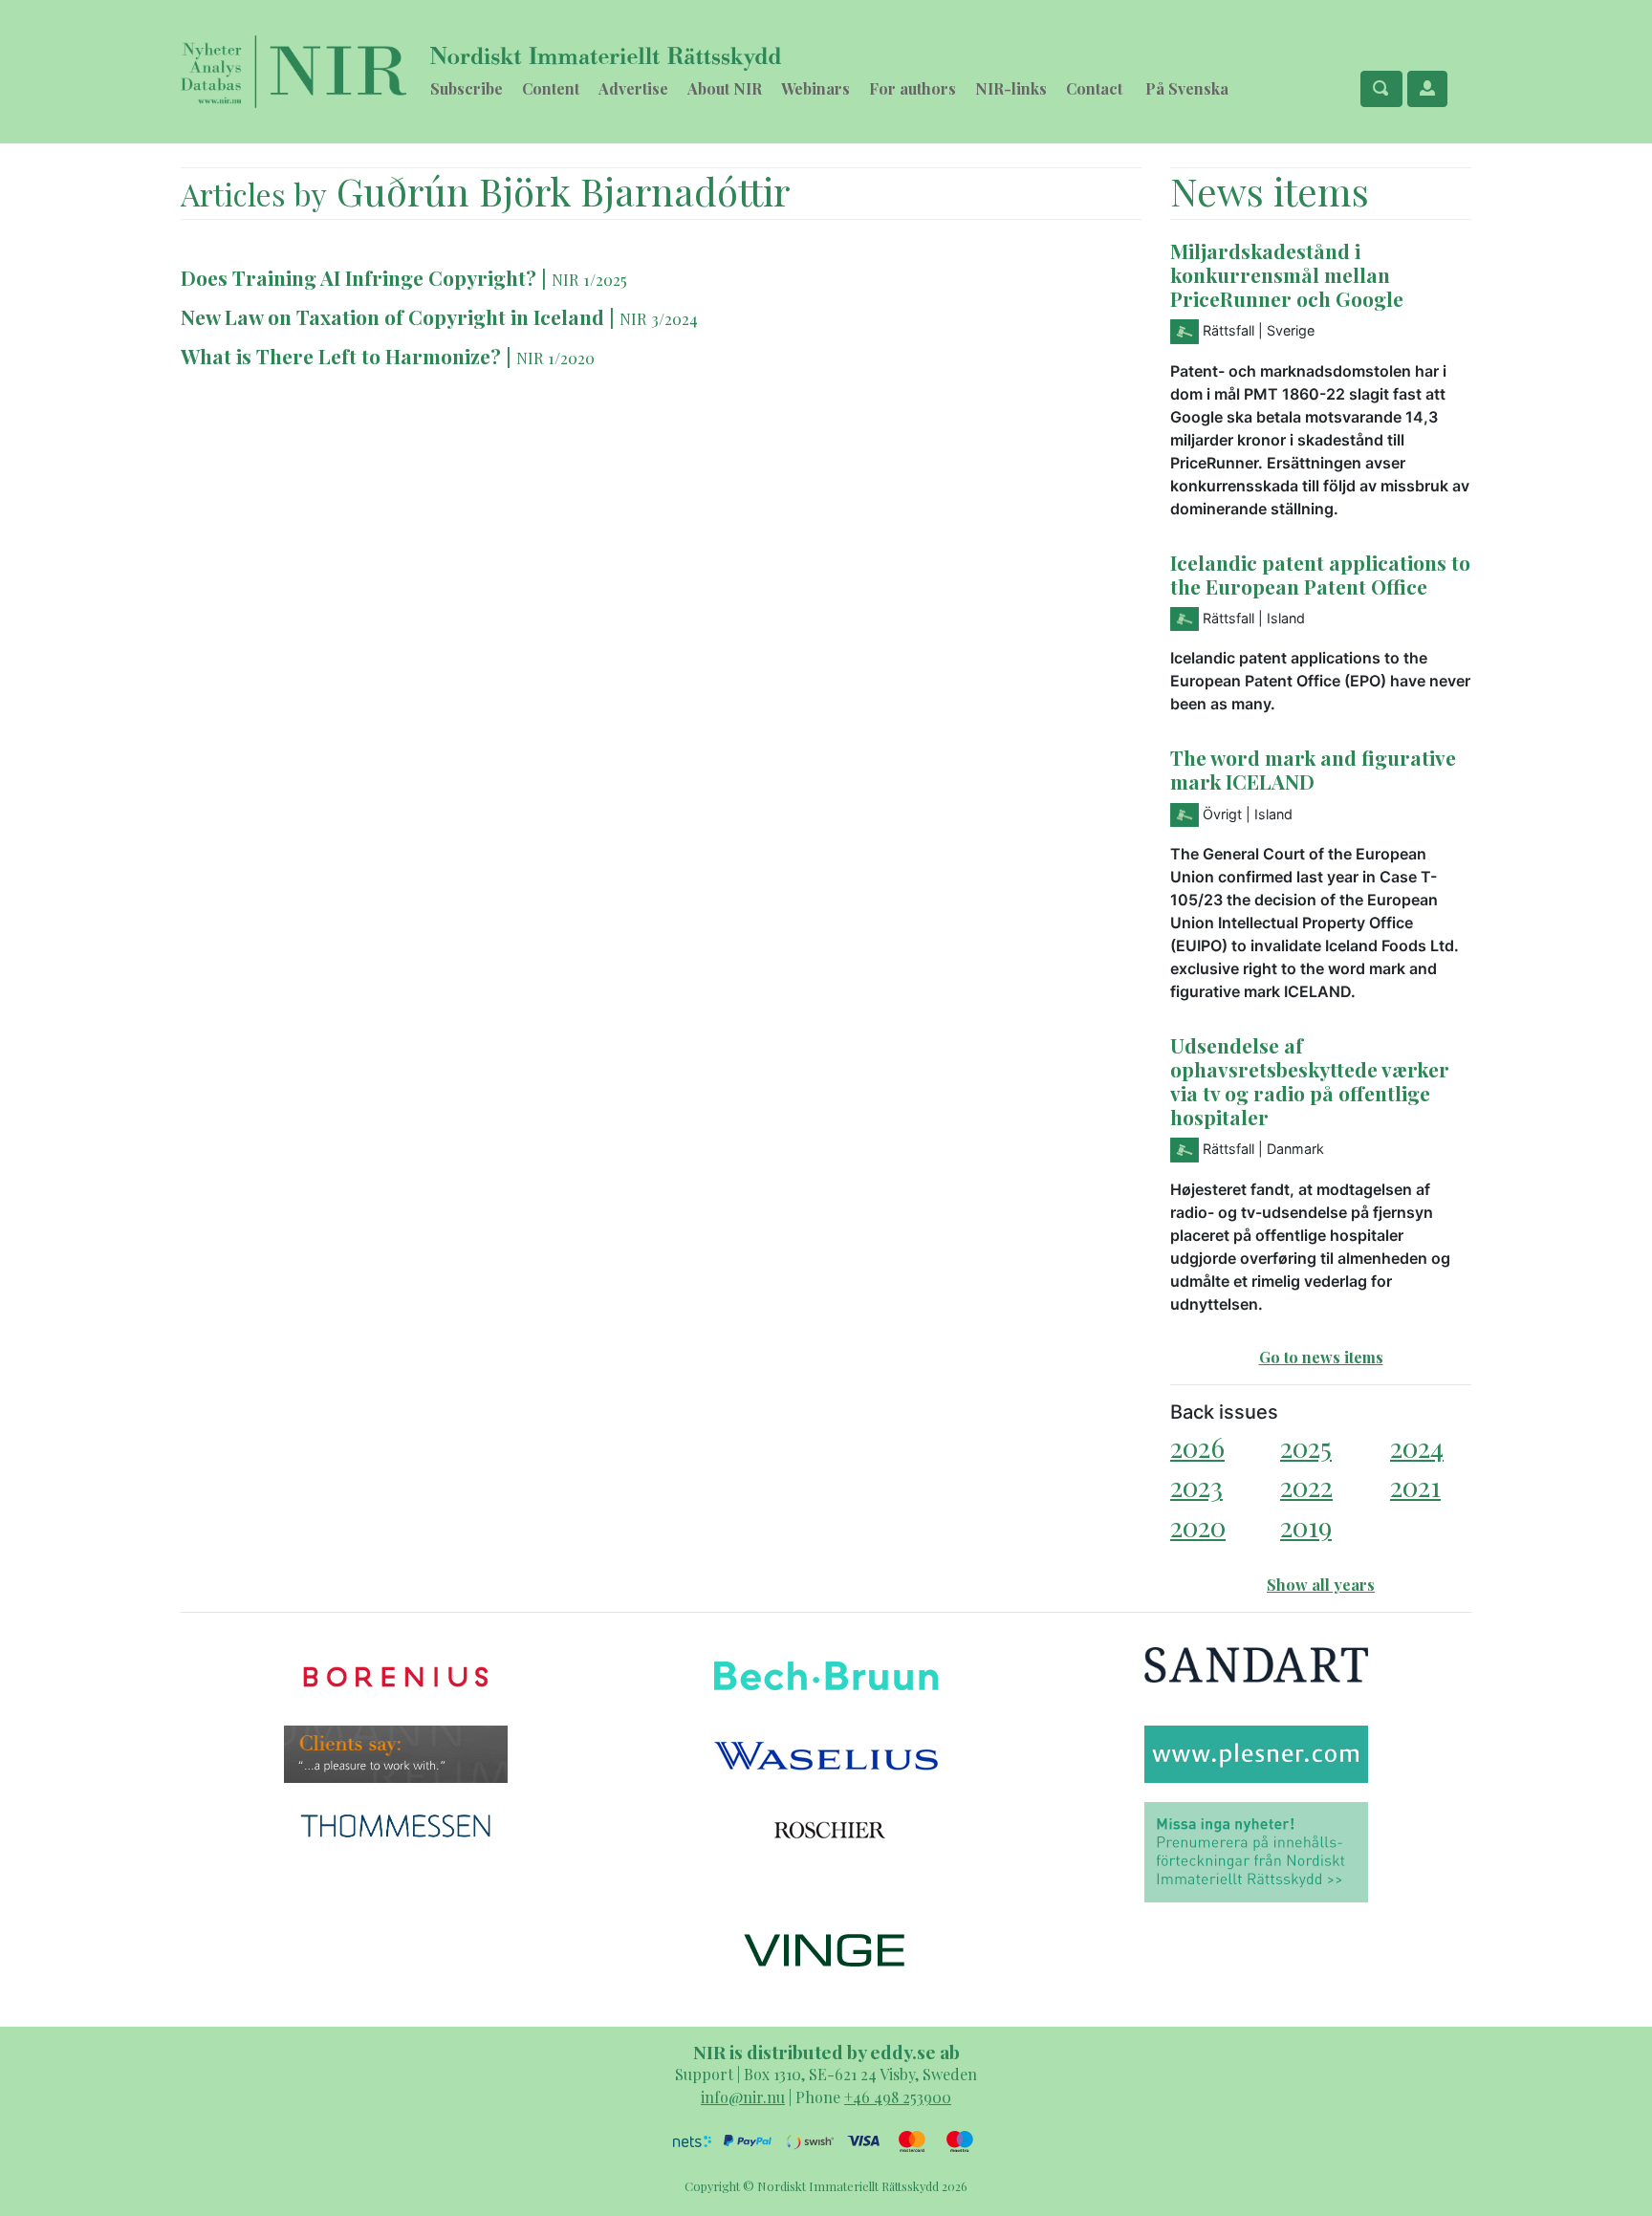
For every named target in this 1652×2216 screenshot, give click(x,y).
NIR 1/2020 (555, 358)
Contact (1094, 88)
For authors (913, 88)
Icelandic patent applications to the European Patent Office (1320, 574)
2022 (1306, 1486)
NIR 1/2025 (589, 279)
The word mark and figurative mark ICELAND (1313, 769)
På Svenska (1187, 88)
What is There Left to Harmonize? (341, 356)
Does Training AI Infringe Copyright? (359, 277)
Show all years (1321, 1585)
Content (551, 88)
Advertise (633, 88)
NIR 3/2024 (659, 318)
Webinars (815, 88)
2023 (1196, 1486)
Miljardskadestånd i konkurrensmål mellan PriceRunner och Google (1287, 274)
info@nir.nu (743, 2097)
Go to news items (1321, 1357)
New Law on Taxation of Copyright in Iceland (392, 316)
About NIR (725, 88)
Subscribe (467, 88)
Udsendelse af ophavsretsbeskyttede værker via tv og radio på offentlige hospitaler (1310, 1081)
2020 (1198, 1526)
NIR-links (1011, 88)
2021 (1415, 1486)
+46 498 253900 (898, 2097)
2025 (1306, 1447)
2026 (1197, 1447)
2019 (1306, 1526)
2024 (1417, 1447)
